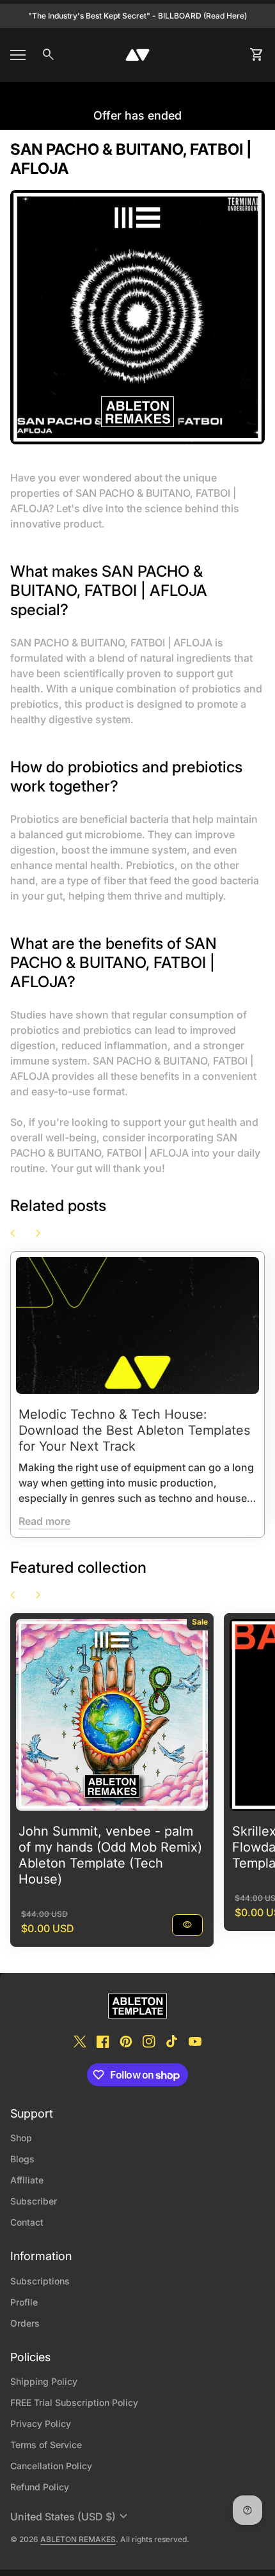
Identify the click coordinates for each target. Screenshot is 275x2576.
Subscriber (34, 2201)
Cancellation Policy (51, 2466)
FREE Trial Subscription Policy (74, 2402)
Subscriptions (40, 2281)
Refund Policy (40, 2487)
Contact (27, 2222)
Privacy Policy (41, 2424)
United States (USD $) (71, 2517)
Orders (25, 2323)
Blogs (22, 2159)
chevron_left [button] (13, 1233)
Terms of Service (46, 2445)
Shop (21, 2138)
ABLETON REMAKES (78, 2539)
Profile (24, 2302)
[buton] (71, 2517)
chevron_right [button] (38, 1233)
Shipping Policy (44, 2381)
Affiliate (27, 2180)
